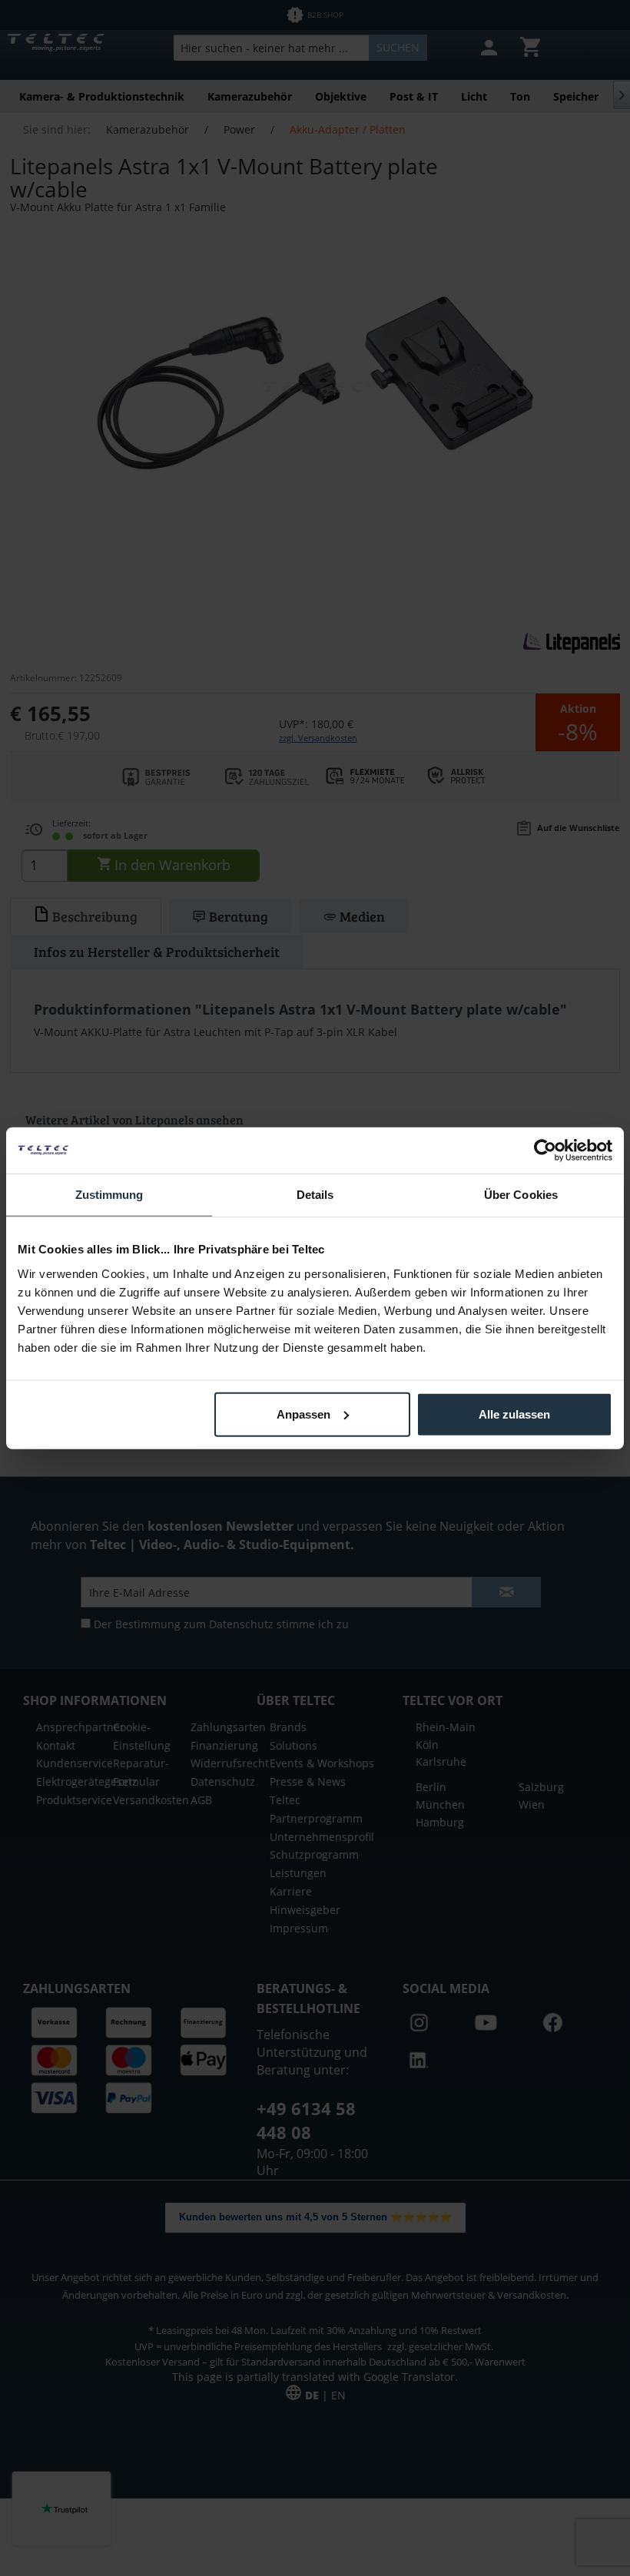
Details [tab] (315, 1195)
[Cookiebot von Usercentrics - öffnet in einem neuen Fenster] (545, 1151)
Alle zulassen (514, 1414)
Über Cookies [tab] (521, 1195)
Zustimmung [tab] (109, 1195)
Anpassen (303, 1414)
